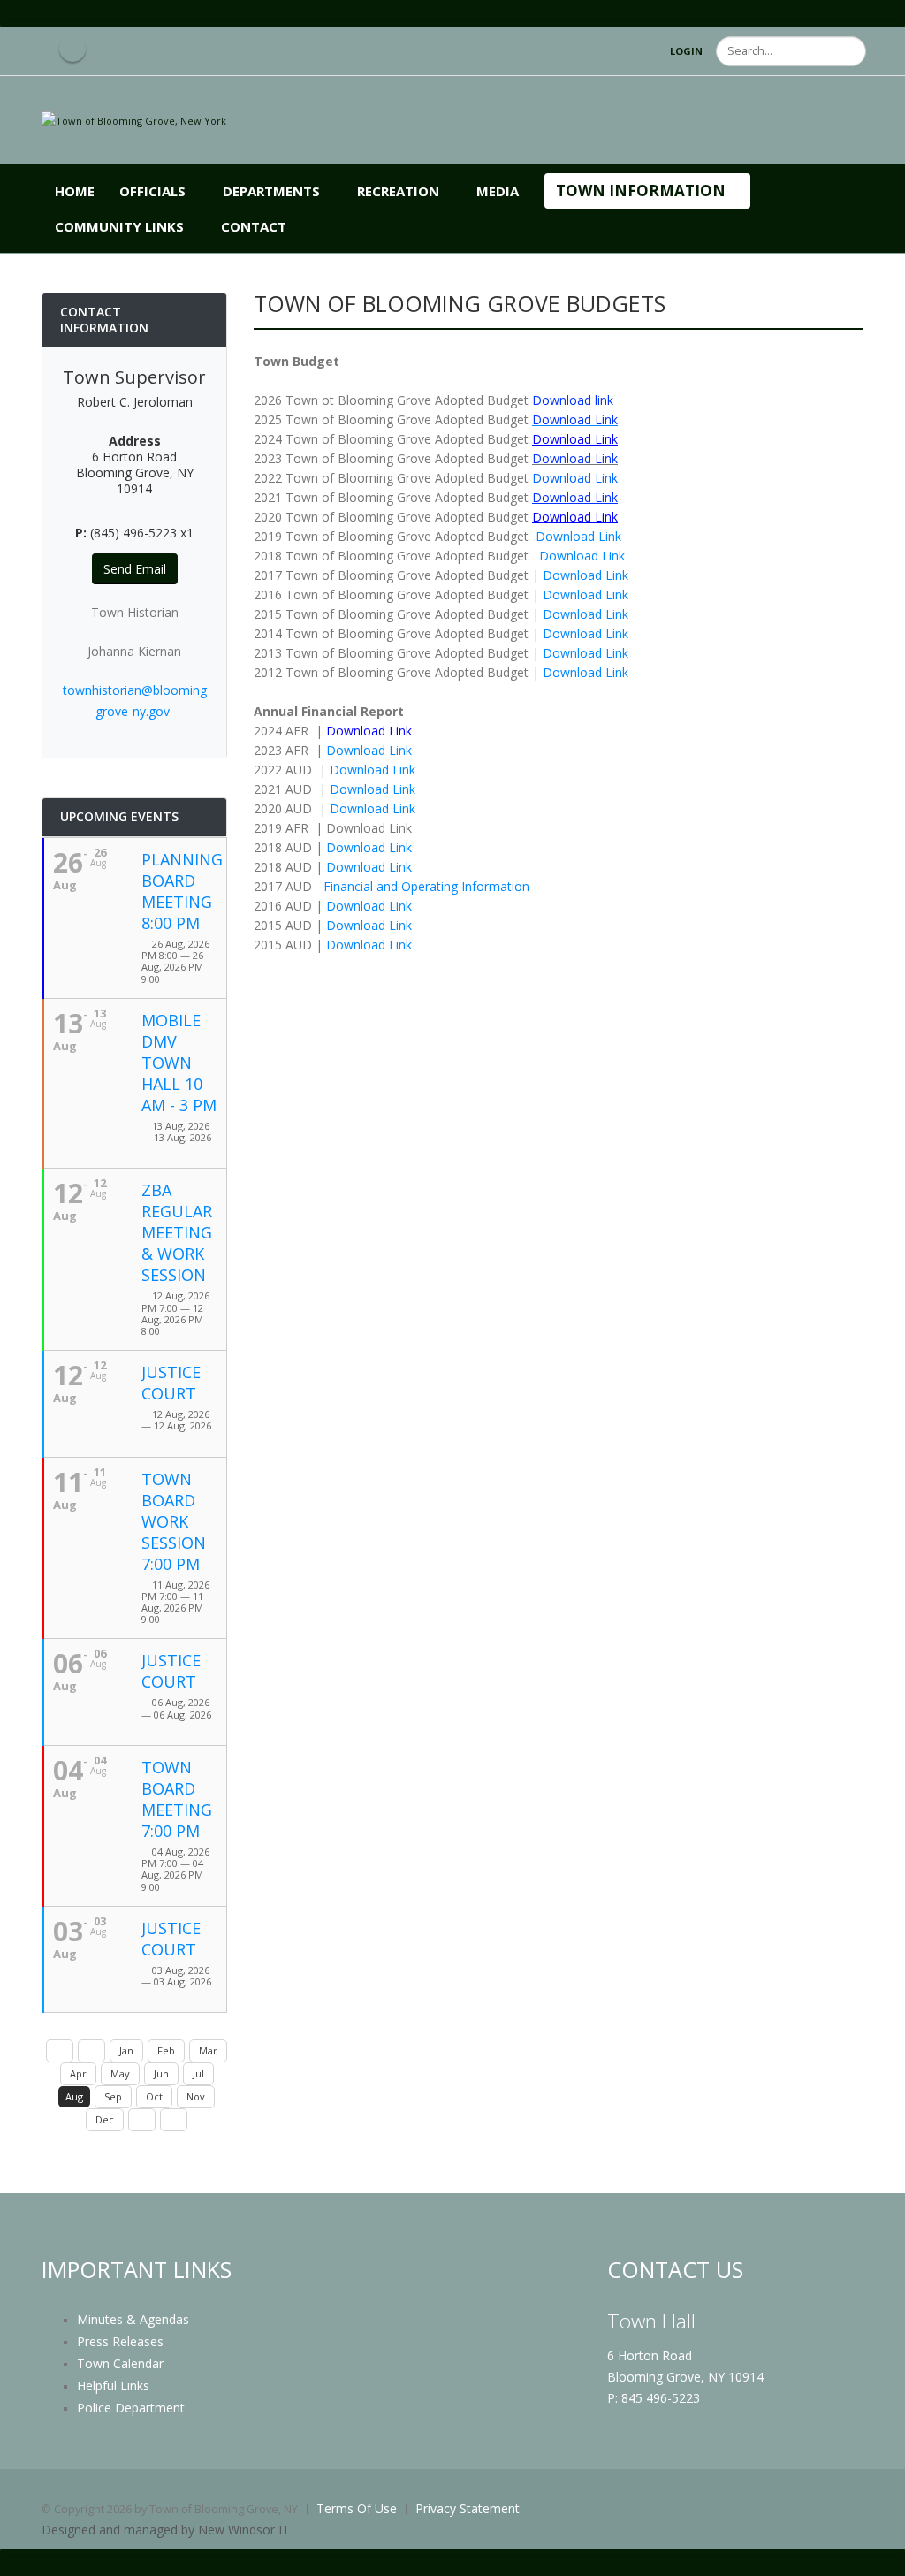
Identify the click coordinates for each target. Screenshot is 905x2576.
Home (75, 191)
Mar (208, 2050)
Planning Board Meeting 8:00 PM (182, 891)
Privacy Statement (468, 2508)
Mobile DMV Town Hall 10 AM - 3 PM (179, 1063)
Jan (126, 2050)
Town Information (641, 191)
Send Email (135, 569)
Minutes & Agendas (133, 2319)
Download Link (578, 536)
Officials (152, 191)
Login (686, 51)
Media (498, 191)
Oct (154, 2096)
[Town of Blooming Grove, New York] (134, 120)
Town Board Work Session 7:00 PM (174, 1521)
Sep (113, 2096)
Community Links (119, 226)
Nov (196, 2096)
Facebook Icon (72, 49)
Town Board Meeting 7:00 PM (177, 1799)
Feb (166, 2050)
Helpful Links (113, 2385)
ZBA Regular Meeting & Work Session (177, 1232)
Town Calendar (120, 2363)
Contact (254, 226)
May (120, 2073)
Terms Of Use (357, 2508)
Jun (161, 2073)
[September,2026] (142, 2120)
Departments (271, 191)
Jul (198, 2073)
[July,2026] (91, 2051)
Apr (78, 2073)
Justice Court (171, 1383)
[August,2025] (60, 2051)
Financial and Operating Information (425, 886)
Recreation (398, 191)
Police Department (131, 2408)
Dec (105, 2119)
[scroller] (875, 2555)
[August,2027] (174, 2120)
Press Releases (120, 2341)
